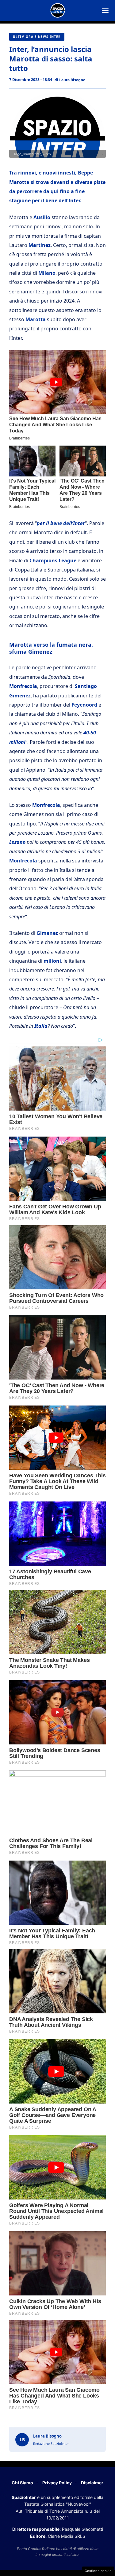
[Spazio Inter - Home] (58, 10)
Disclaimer (92, 2483)
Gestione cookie (98, 2571)
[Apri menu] (105, 10)
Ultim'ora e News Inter (37, 37)
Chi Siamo (22, 2483)
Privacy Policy (57, 2483)
